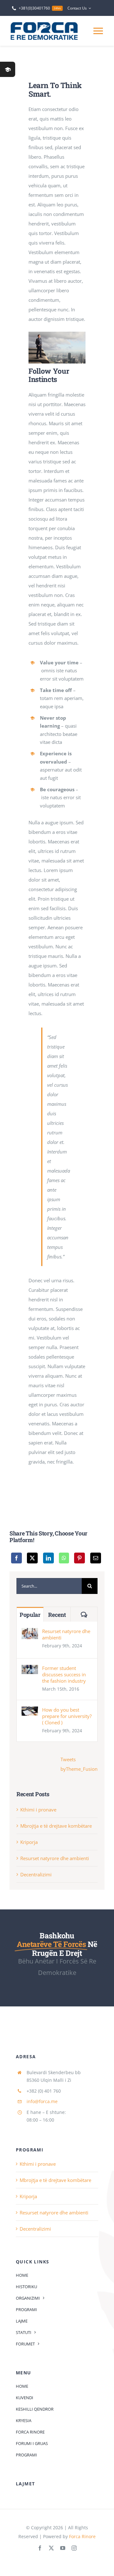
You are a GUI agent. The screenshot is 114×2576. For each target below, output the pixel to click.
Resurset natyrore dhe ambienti (66, 1634)
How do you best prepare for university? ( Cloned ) (67, 1716)
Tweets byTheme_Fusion (79, 1764)
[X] (32, 1558)
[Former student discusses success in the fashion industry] (30, 1670)
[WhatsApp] (64, 1558)
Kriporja (29, 1842)
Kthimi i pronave (38, 1810)
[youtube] (63, 2548)
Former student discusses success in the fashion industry (64, 1674)
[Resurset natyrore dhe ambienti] (30, 1633)
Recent (57, 1615)
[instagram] (74, 2548)
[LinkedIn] (48, 1558)
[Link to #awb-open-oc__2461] (8, 69)
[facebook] (40, 2548)
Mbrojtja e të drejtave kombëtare (56, 1826)
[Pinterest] (79, 1558)
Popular (30, 1615)
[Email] (96, 1558)
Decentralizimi (36, 1874)
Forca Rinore (82, 2536)
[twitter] (51, 2548)
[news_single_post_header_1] (57, 334)
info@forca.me (42, 2101)
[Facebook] (16, 1558)
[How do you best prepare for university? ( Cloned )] (30, 1711)
